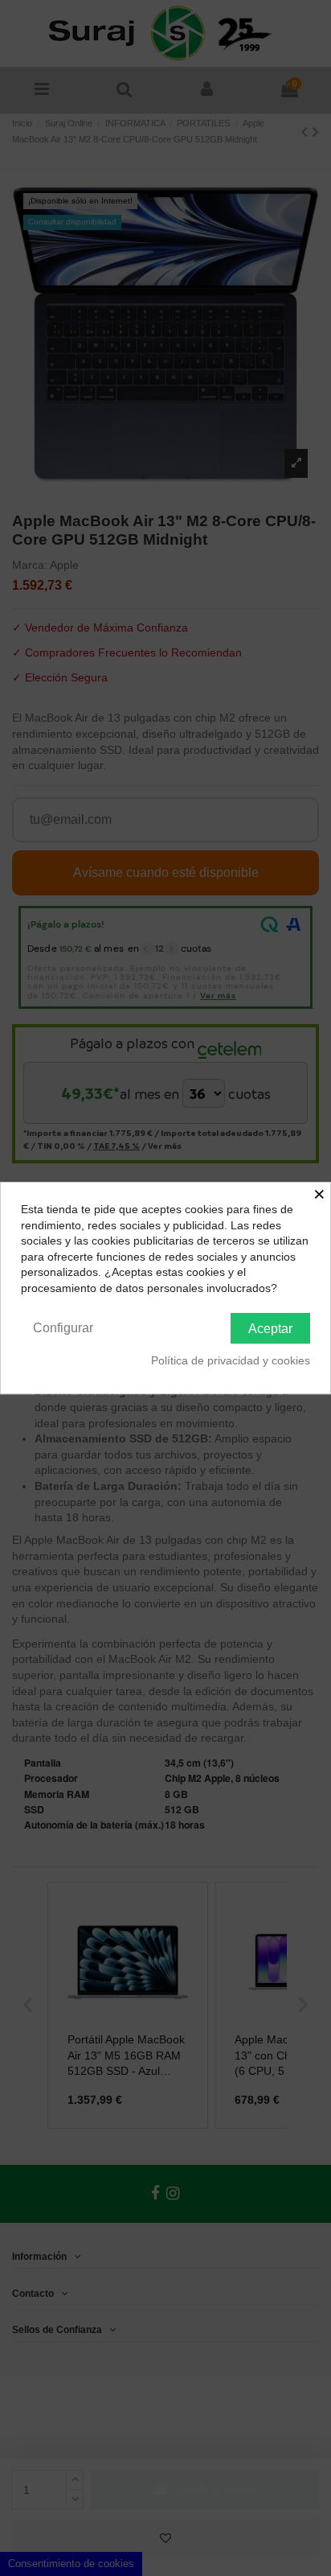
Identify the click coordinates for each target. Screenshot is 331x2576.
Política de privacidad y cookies (231, 1360)
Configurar (63, 1328)
